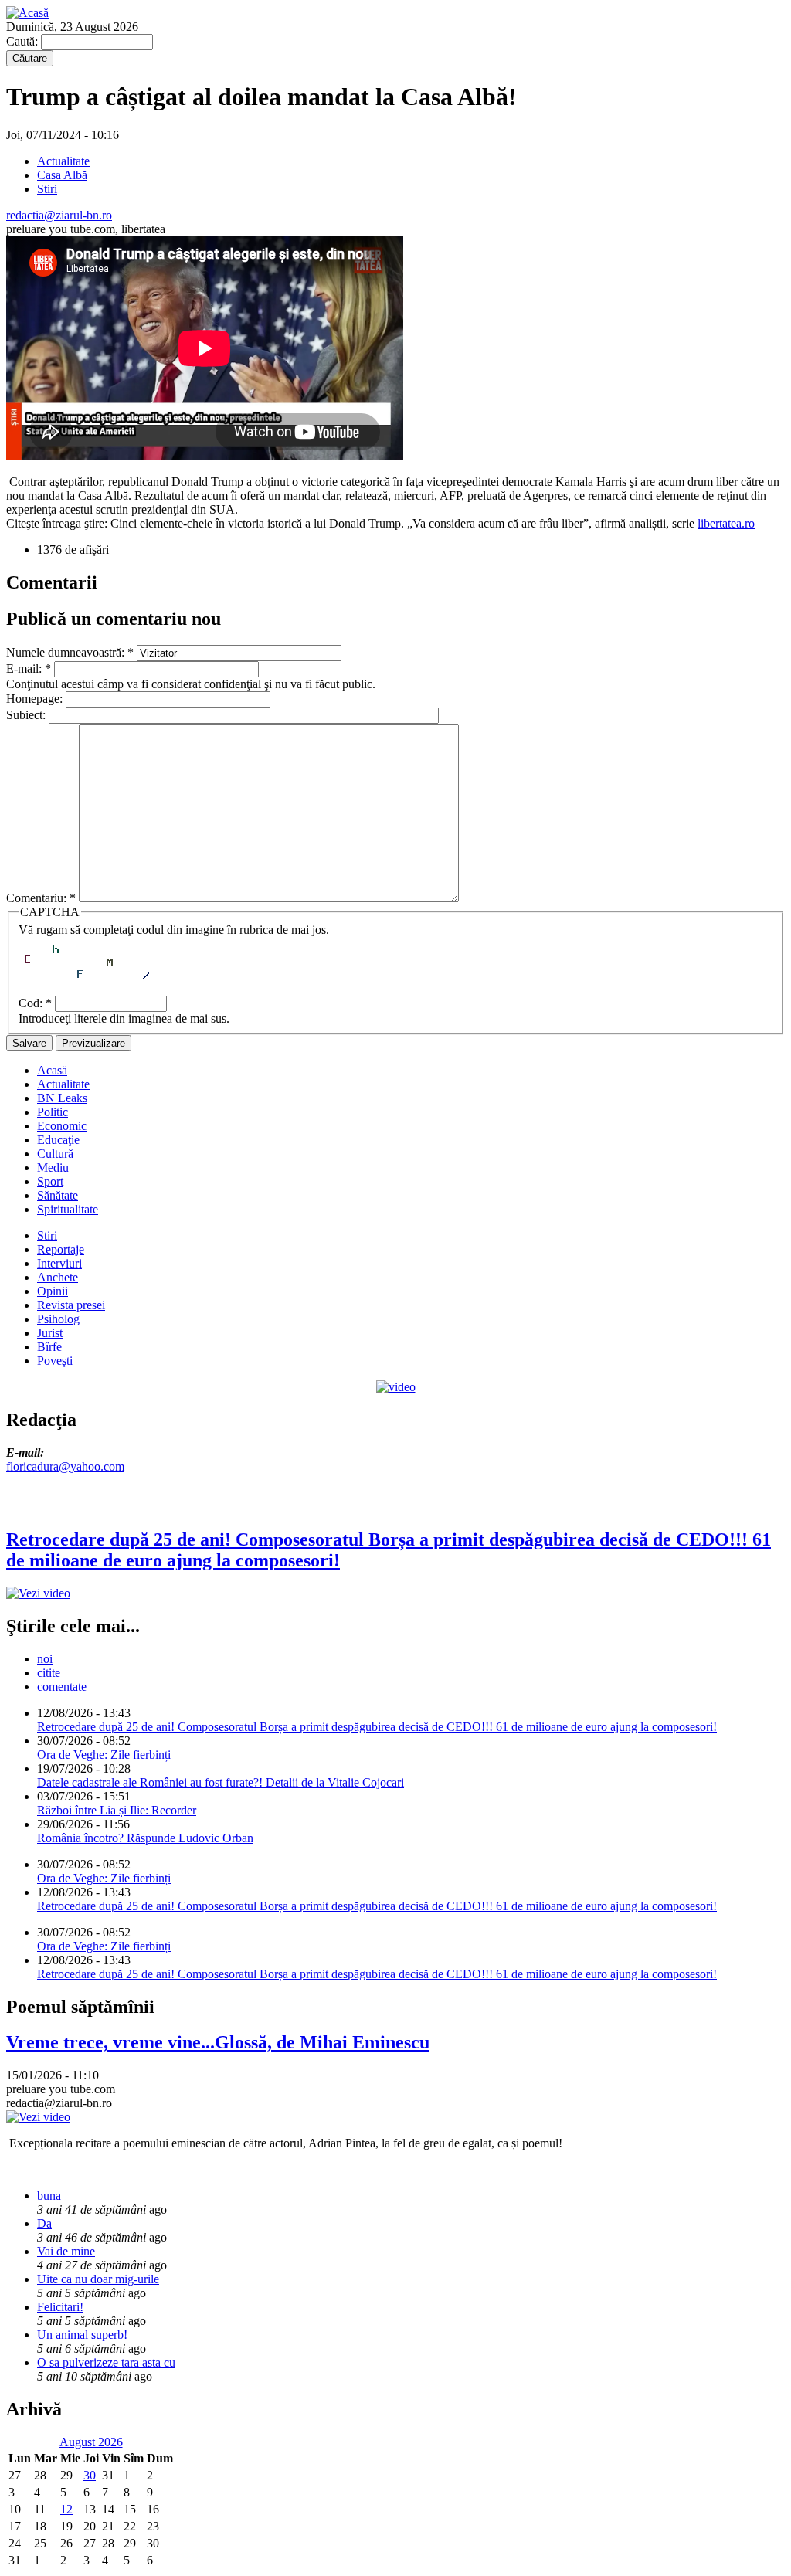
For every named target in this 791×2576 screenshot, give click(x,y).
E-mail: (29, 669)
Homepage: (36, 699)
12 (66, 2509)
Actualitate (63, 161)
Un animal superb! (82, 2335)
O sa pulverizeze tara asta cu (106, 2362)
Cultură (55, 1154)
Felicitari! (60, 2307)
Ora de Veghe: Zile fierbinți (104, 1755)
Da (44, 2223)
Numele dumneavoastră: (70, 652)
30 (90, 2475)
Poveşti (55, 1361)
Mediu (53, 1168)
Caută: (24, 41)
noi (45, 1659)
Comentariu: (41, 898)
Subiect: (27, 715)
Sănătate (58, 1195)
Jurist (50, 1333)
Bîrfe (49, 1347)
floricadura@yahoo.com (65, 1466)
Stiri (47, 189)
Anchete (58, 1277)
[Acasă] (27, 13)
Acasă (52, 1070)
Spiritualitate (68, 1209)
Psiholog (58, 1319)
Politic (53, 1112)
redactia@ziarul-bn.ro (59, 215)
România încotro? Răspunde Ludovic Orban (145, 1838)
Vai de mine (66, 2251)
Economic (62, 1126)
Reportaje (61, 1249)
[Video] (396, 1387)
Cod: (35, 1003)
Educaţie (58, 1140)
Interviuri (59, 1263)
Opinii (53, 1291)
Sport (50, 1181)
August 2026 (91, 2442)
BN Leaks (62, 1098)
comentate (62, 1687)
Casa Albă (62, 175)
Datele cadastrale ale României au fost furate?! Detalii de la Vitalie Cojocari (221, 1782)
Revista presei (71, 1305)
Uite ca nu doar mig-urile (98, 2279)
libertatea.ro (726, 523)
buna (49, 2196)
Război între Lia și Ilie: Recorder (117, 1810)
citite (49, 1673)
